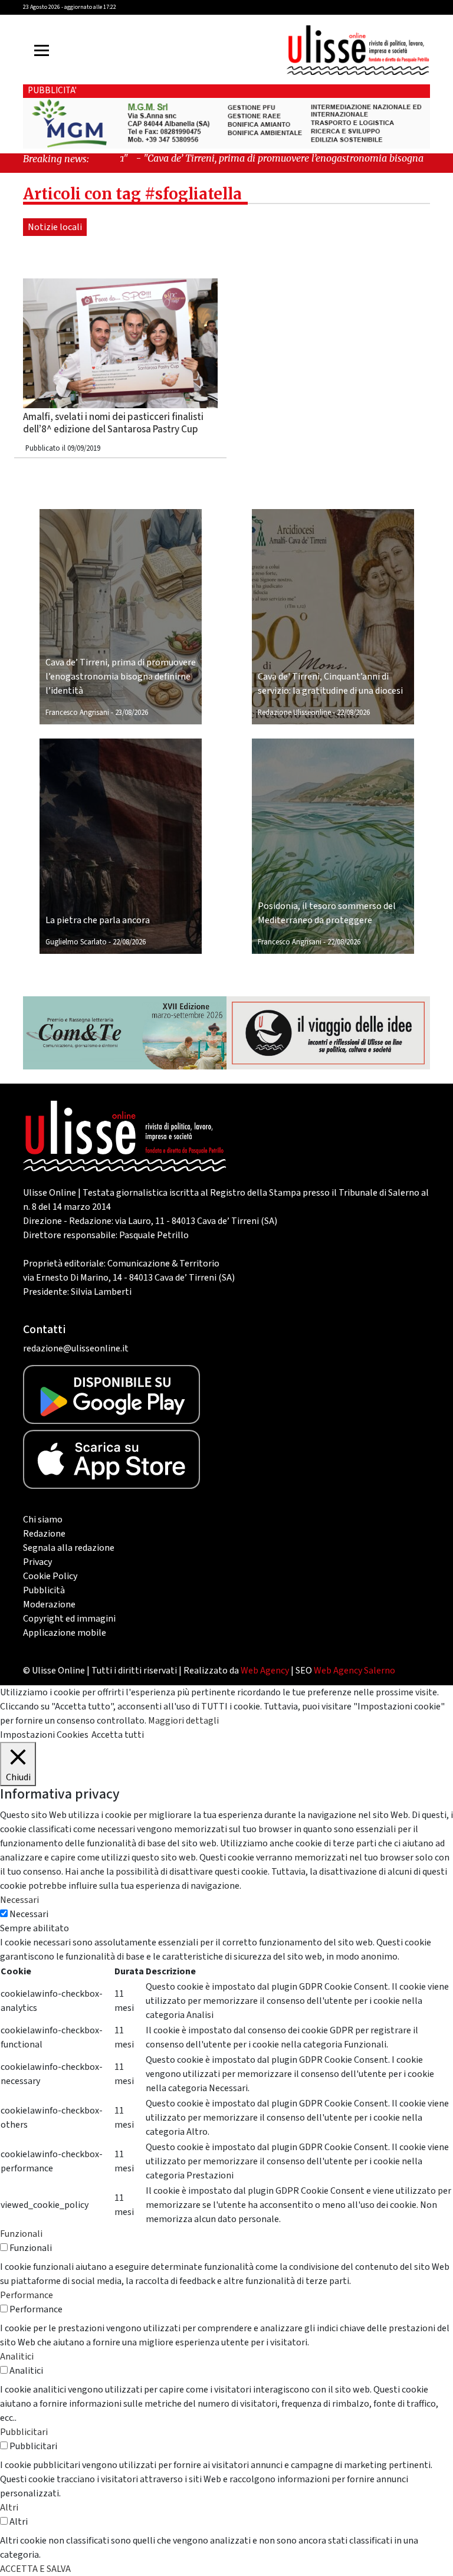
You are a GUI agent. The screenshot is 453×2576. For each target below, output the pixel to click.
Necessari (29, 1914)
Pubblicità (44, 1590)
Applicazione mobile (65, 1633)
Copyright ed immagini (69, 1619)
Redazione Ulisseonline (294, 713)
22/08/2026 (353, 713)
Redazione (44, 1534)
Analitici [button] (17, 2357)
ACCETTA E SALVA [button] (35, 2569)
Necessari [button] (19, 1900)
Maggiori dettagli (183, 1721)
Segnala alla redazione (69, 1548)
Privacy (37, 1562)
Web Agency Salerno (354, 1671)
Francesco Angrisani (77, 713)
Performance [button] (27, 2295)
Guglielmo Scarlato (76, 942)
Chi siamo (43, 1520)
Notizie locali (55, 227)
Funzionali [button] (21, 2234)
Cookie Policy (50, 1576)
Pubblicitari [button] (24, 2432)
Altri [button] (9, 2508)
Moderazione (49, 1604)
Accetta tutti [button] (118, 1735)
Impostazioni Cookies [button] (44, 1735)
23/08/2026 (132, 713)
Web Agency (265, 1671)
